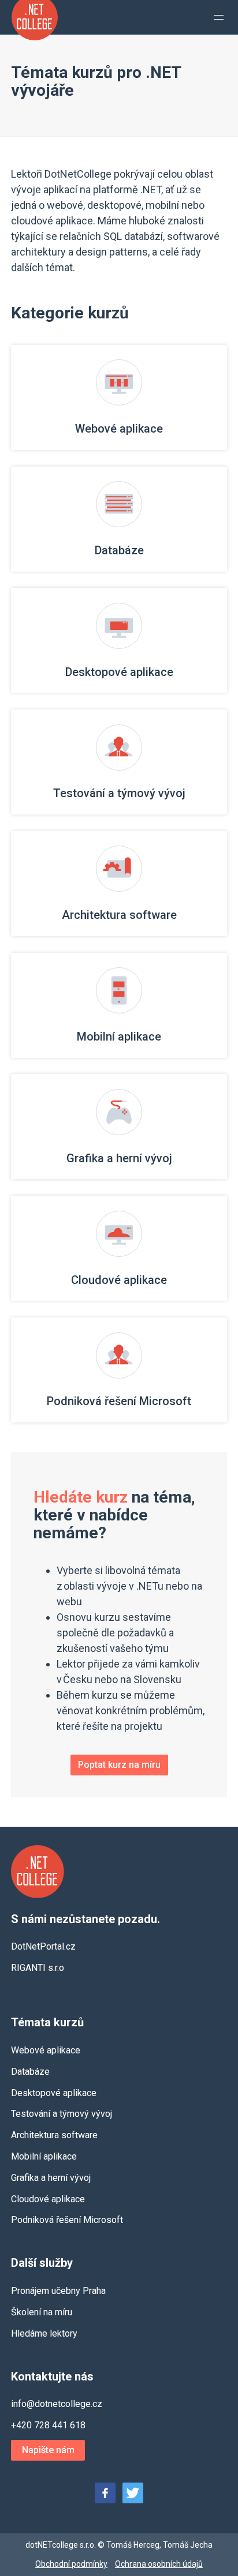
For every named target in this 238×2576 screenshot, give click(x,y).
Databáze (30, 2072)
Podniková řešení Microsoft (67, 2220)
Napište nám (48, 2450)
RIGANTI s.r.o (38, 1968)
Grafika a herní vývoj (51, 2178)
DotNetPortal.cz (43, 1946)
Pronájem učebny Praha (58, 2291)
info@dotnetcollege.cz (57, 2404)
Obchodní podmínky (71, 2564)
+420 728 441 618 (48, 2425)
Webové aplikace (46, 2050)
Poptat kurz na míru (119, 1765)
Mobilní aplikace (44, 2156)
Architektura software (54, 2135)
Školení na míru (42, 2312)
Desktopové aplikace (54, 2093)
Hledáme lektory (44, 2333)
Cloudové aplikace (48, 2199)
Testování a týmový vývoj (62, 2114)
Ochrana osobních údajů (159, 2564)
